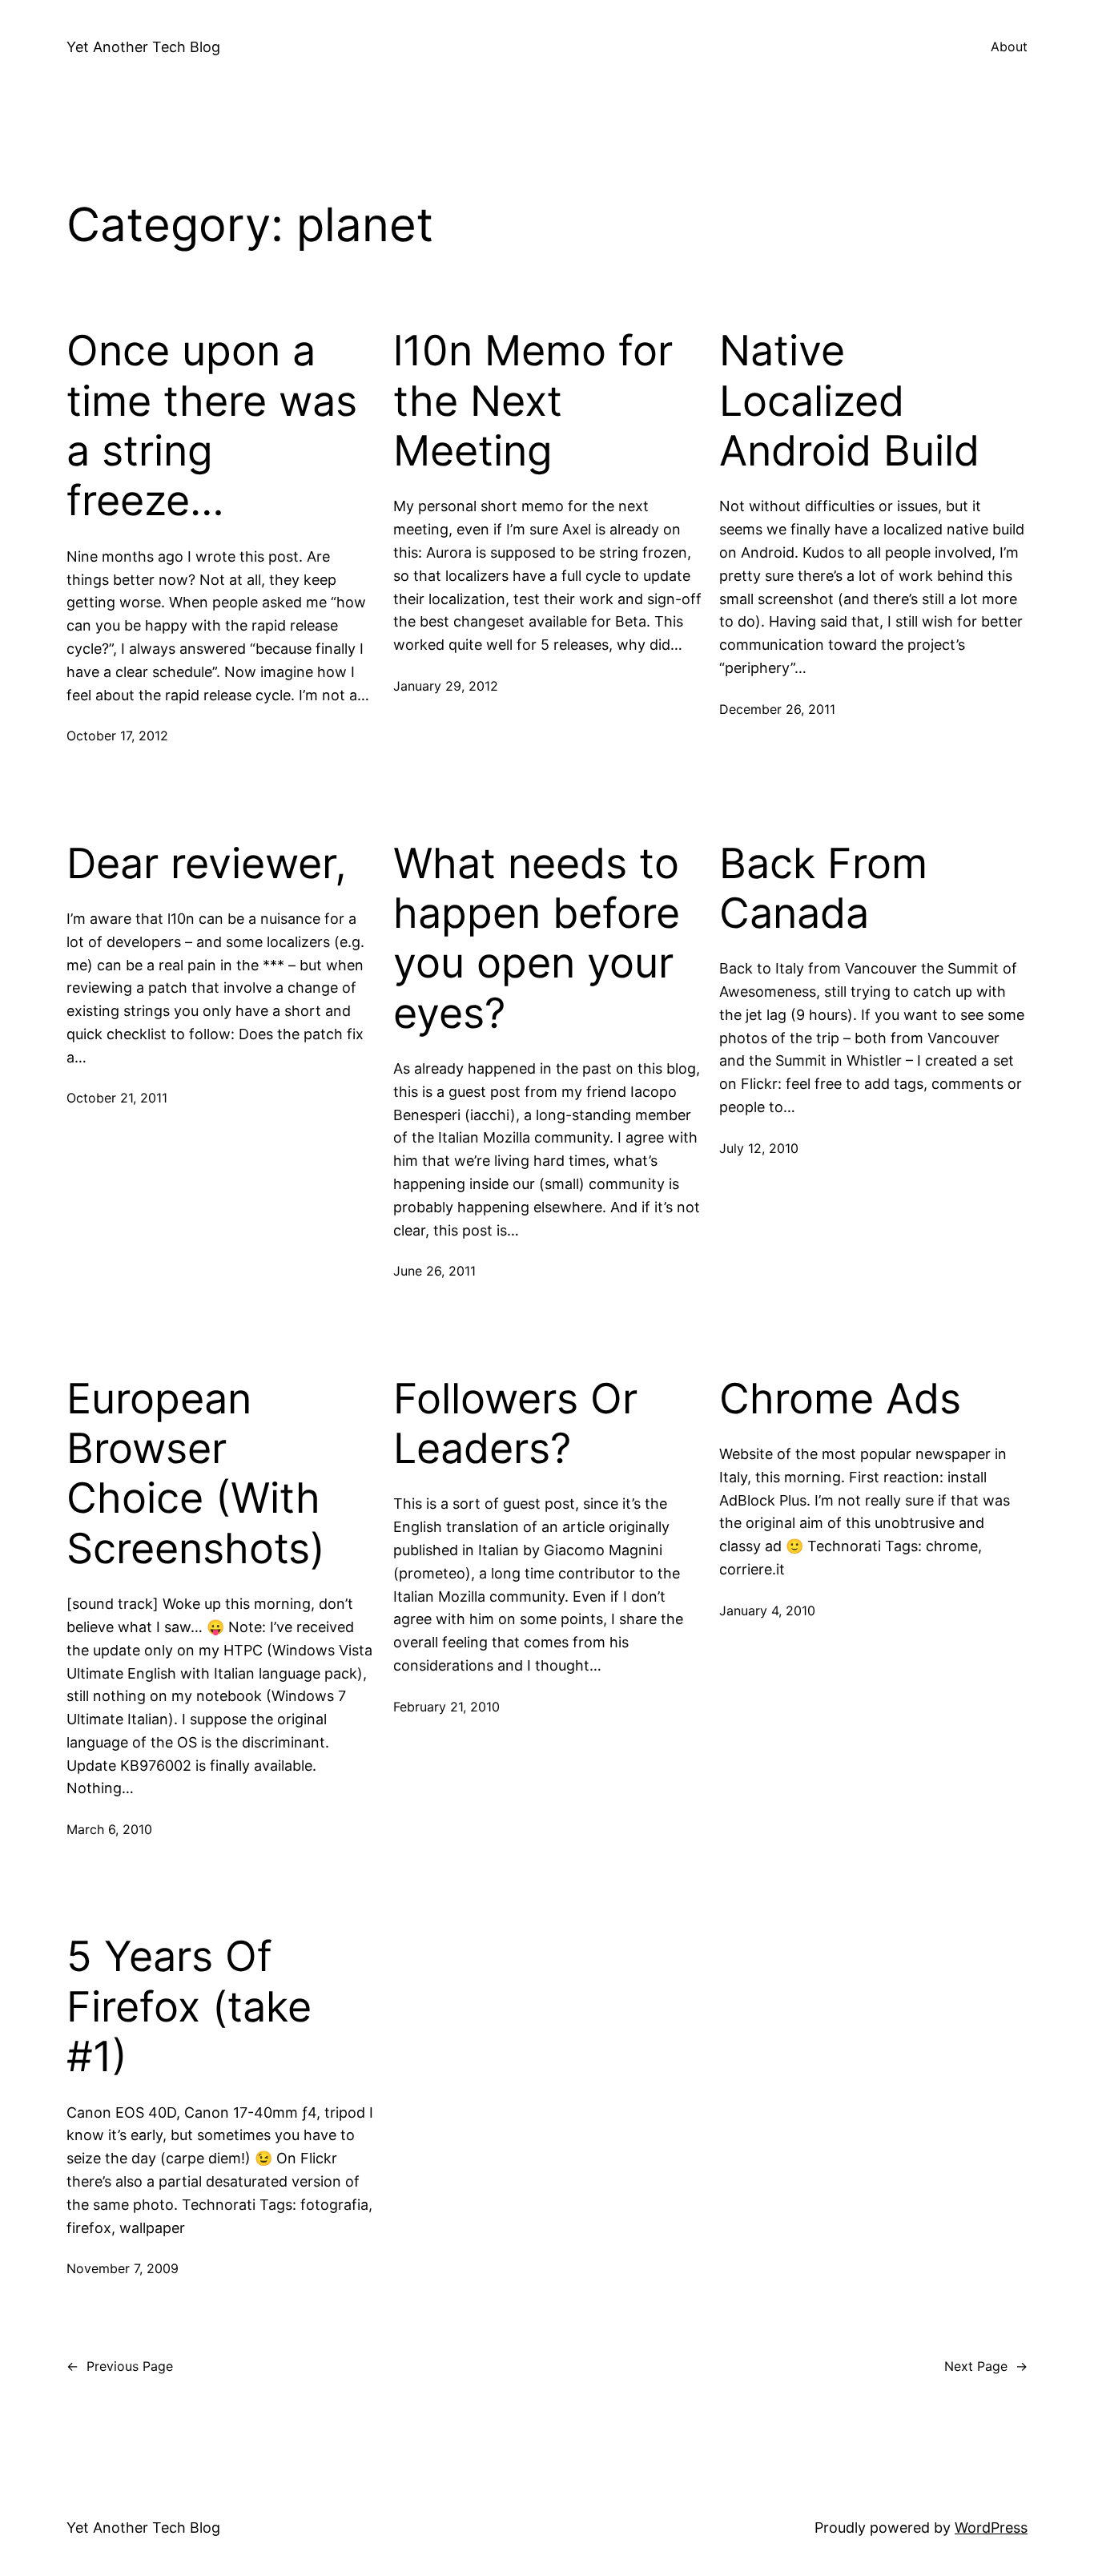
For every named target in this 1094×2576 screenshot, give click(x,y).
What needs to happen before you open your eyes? (537, 939)
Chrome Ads (840, 1399)
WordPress (991, 2528)
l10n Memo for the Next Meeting (533, 401)
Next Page (986, 2366)
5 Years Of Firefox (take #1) (189, 2007)
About (1009, 46)
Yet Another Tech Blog (143, 47)
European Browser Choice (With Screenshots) (196, 1474)
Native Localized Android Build (849, 401)
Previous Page (120, 2366)
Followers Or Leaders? (515, 1424)
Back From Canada (823, 889)
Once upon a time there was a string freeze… (212, 426)
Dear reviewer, (207, 864)
